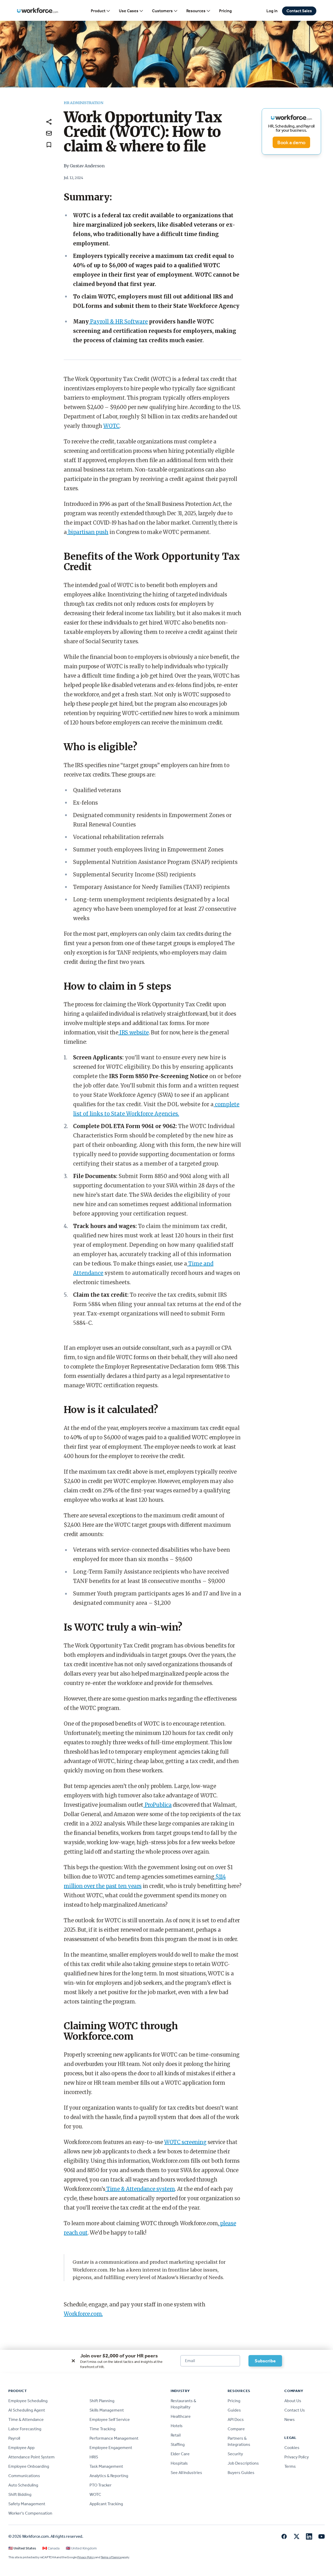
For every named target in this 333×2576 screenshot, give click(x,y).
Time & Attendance (26, 2419)
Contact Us (295, 2410)
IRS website (134, 1032)
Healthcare (181, 2416)
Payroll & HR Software (118, 322)
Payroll (14, 2438)
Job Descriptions (243, 2463)
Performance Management (114, 2438)
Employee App (21, 2448)
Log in (272, 11)
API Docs (236, 2419)
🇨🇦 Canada (51, 2548)
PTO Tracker (101, 2485)
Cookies (292, 2448)
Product (98, 11)
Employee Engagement (111, 2448)
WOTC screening (185, 2142)
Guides (234, 2410)
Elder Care (180, 2454)
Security (235, 2454)
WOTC (111, 426)
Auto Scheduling (23, 2485)
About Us (293, 2401)
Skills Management (107, 2410)
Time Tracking (103, 2429)
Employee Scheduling (28, 2401)
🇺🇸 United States (22, 2548)
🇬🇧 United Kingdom (81, 2548)
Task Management (106, 2466)
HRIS (94, 2457)
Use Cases (129, 11)
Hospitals (179, 2463)
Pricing (225, 11)
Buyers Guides (241, 2473)
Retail (176, 2435)
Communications (24, 2476)
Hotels (177, 2426)
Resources (196, 11)
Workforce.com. (83, 2314)
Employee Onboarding (29, 2466)
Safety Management (27, 2504)
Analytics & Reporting (109, 2476)
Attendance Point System (31, 2457)
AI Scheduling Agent (27, 2410)
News (290, 2419)
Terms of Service (111, 2557)
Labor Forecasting (25, 2429)
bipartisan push (88, 532)
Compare (236, 2429)
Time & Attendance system (140, 2189)
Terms (290, 2466)
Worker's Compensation (30, 2513)
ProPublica (158, 1805)
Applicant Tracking (106, 2504)
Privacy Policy (297, 2457)
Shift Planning (102, 2401)
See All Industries (186, 2473)
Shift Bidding (20, 2494)
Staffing (178, 2444)
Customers (162, 11)
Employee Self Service (110, 2419)
